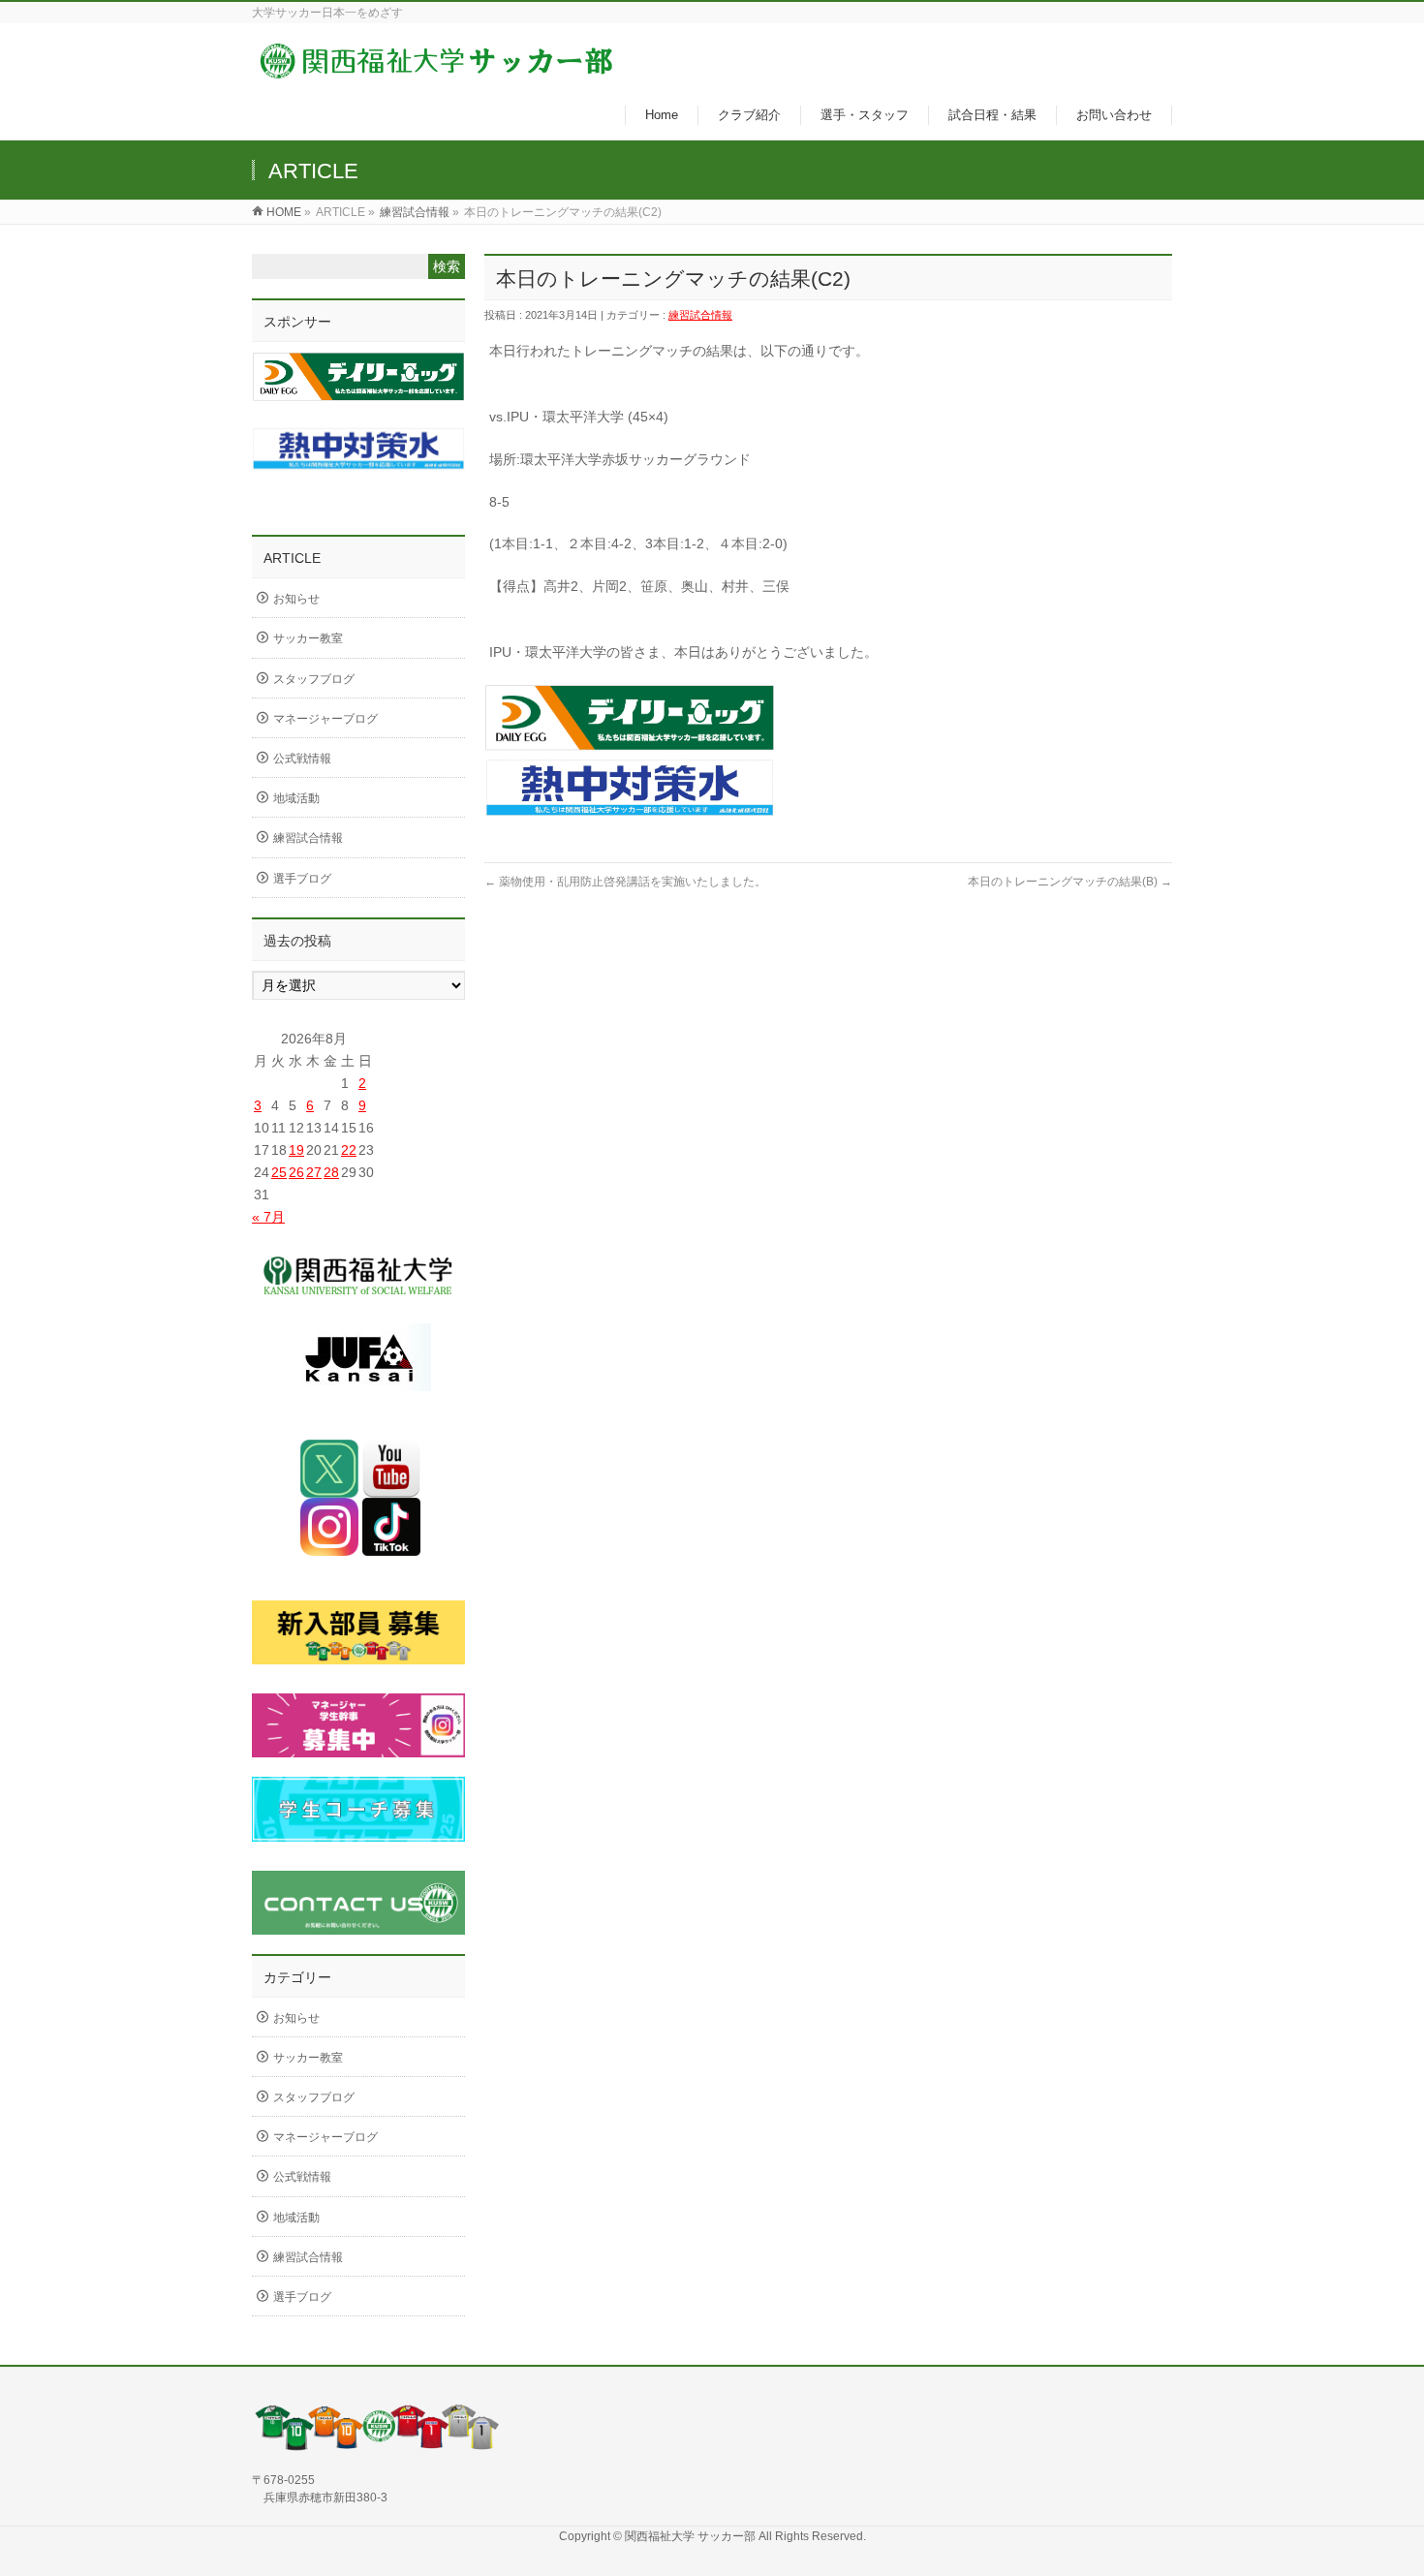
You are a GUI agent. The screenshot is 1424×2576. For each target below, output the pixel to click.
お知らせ (296, 599)
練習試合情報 (415, 212)
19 (296, 1150)
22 (349, 1150)
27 (314, 1172)
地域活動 (296, 798)
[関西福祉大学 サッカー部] (436, 71)
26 (296, 1172)
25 (279, 1172)
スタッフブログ (314, 679)
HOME (284, 212)
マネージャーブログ (325, 719)
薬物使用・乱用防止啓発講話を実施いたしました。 (625, 882)
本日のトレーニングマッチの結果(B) (1070, 882)
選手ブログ (302, 879)
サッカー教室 (308, 638)
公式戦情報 (302, 759)
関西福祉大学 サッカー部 (692, 2536)
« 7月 (268, 1217)
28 (331, 1172)
